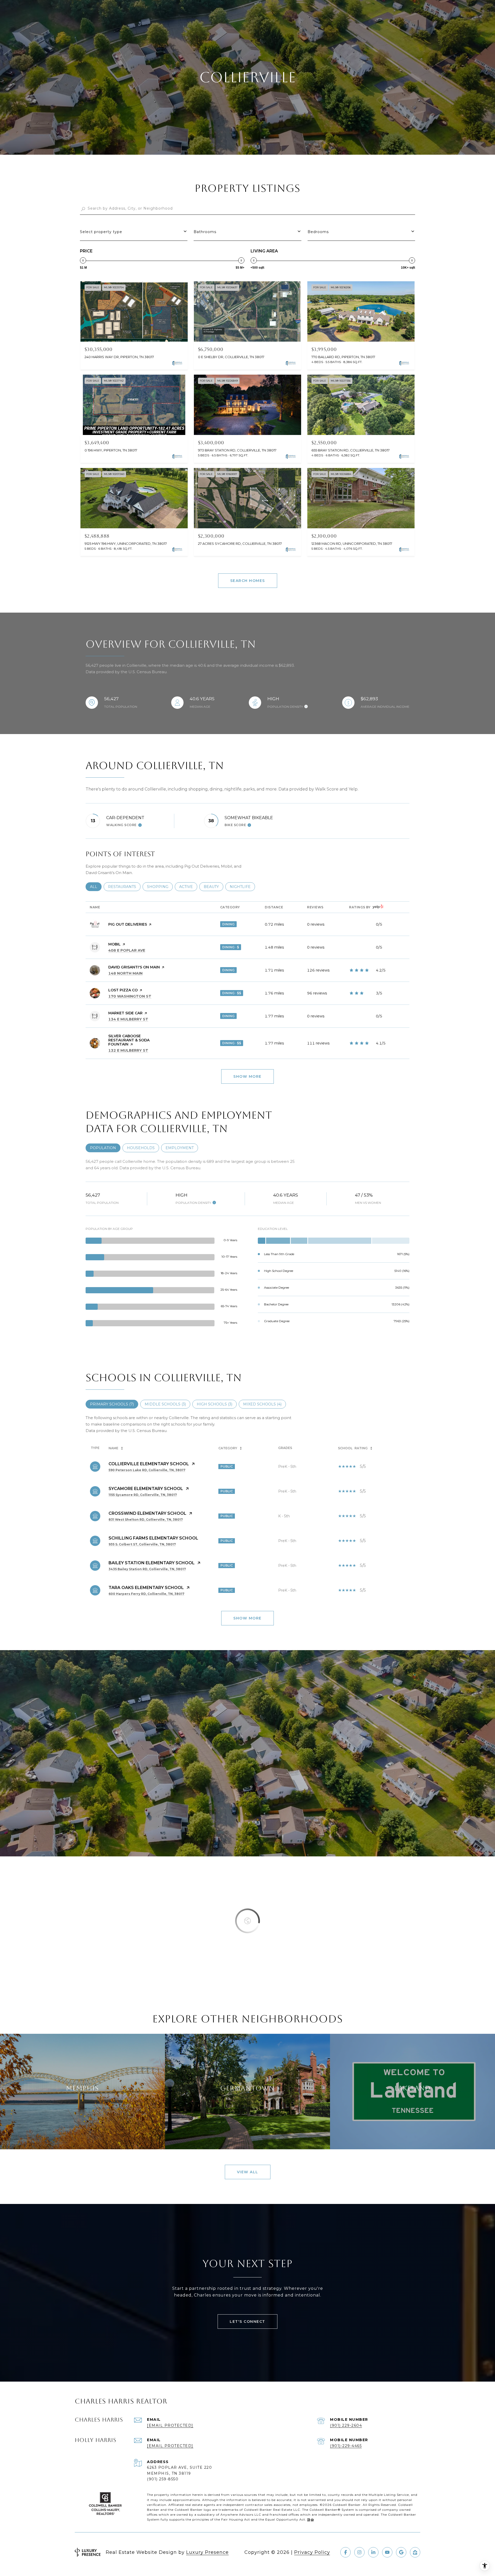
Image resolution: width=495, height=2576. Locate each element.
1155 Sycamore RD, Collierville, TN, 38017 (143, 1495)
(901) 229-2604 (346, 2425)
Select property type (101, 232)
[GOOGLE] (401, 2552)
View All (248, 2172)
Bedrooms (318, 232)
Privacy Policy (312, 2552)
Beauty (213, 887)
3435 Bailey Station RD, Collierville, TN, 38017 (147, 1569)
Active (188, 887)
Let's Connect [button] (247, 2322)
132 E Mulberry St (128, 1050)
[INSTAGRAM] (359, 2552)
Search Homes (248, 581)
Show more (247, 1076)
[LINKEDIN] (373, 2552)
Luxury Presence (207, 2552)
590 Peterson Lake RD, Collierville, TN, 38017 (147, 1470)
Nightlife (242, 887)
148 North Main (125, 973)
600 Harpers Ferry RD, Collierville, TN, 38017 (146, 1594)
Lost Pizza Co (123, 990)
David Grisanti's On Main (134, 967)
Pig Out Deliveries (128, 924)
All (96, 887)
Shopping (160, 887)
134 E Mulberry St (128, 1019)
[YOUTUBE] (387, 2552)
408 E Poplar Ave (127, 950)
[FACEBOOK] (345, 2552)
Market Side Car (125, 1013)
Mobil (114, 944)
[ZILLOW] (415, 2552)
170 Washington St (130, 996)
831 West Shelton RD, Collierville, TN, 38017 (146, 1520)
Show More (247, 1618)
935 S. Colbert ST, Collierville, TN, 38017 (142, 1544)
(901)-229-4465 (346, 2446)
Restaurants (124, 887)
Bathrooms (205, 232)
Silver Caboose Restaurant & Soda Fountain (129, 1040)
